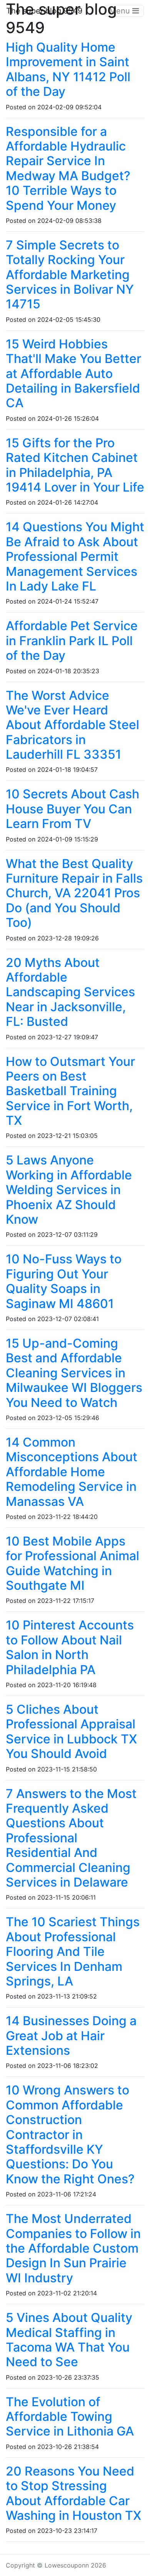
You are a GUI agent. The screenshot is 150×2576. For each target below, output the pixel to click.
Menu (121, 11)
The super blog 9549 (44, 11)
